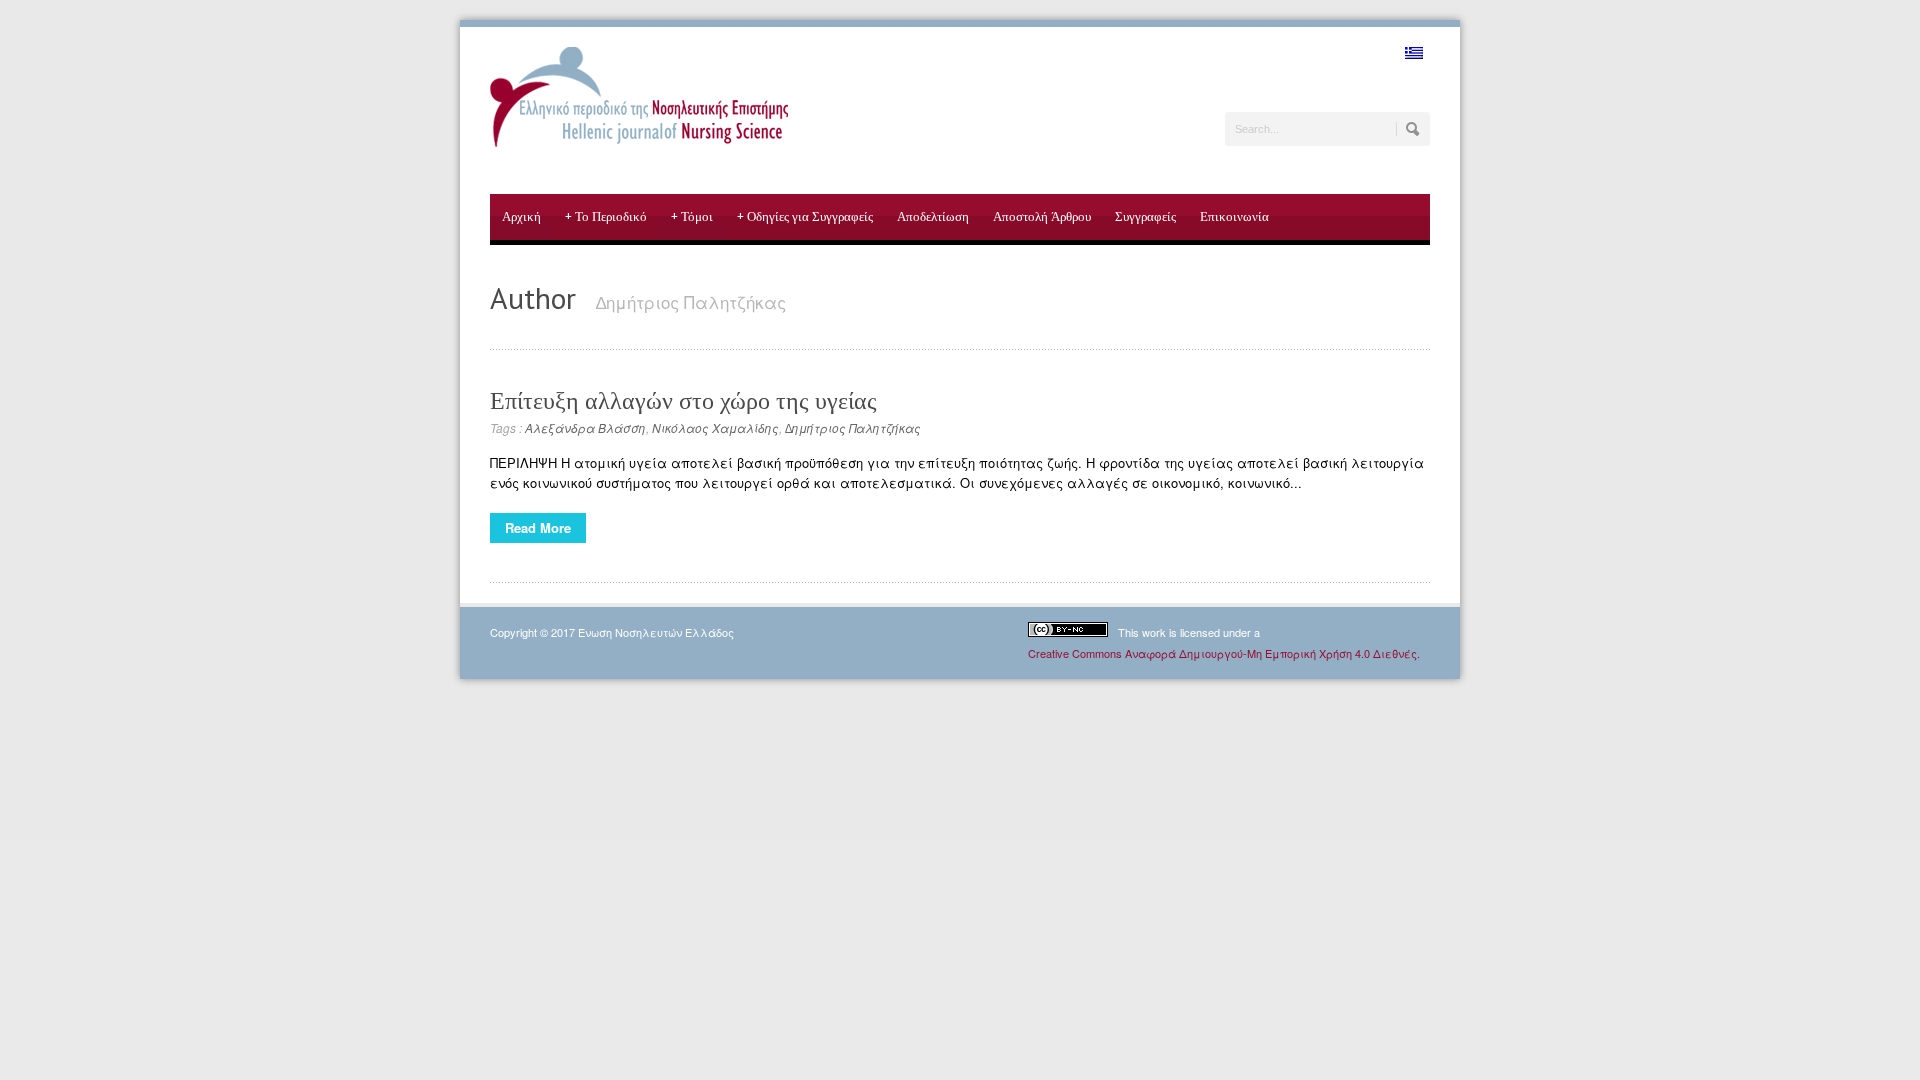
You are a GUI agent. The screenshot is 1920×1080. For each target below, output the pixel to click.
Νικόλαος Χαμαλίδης (715, 427)
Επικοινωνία (1234, 216)
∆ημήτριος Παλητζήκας (853, 427)
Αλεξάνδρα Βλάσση (585, 427)
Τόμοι (692, 216)
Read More (538, 527)
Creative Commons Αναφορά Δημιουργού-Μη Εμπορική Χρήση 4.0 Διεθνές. (1224, 653)
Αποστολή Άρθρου (1042, 216)
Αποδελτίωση (933, 216)
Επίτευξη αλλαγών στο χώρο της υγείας (683, 400)
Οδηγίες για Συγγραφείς (805, 216)
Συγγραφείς (1145, 216)
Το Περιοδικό (606, 216)
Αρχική (521, 216)
